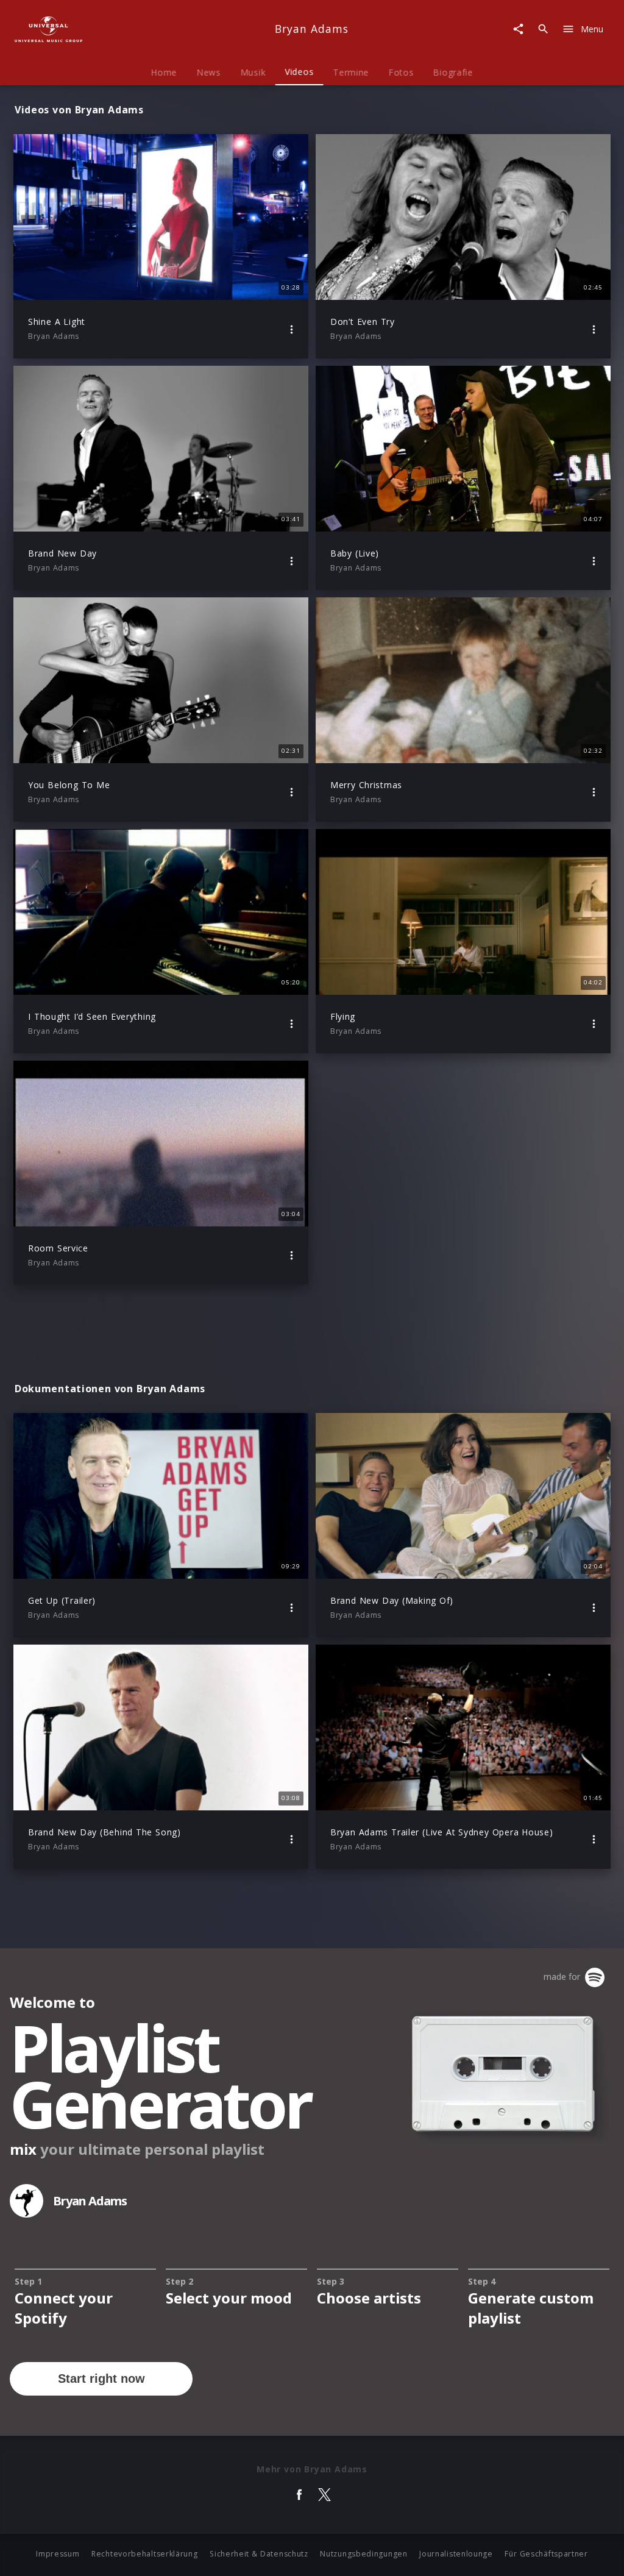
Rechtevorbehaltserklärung (145, 2554)
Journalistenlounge (456, 2554)
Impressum (58, 2554)
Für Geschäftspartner (546, 2554)
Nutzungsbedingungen (363, 2554)
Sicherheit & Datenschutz (259, 2554)
